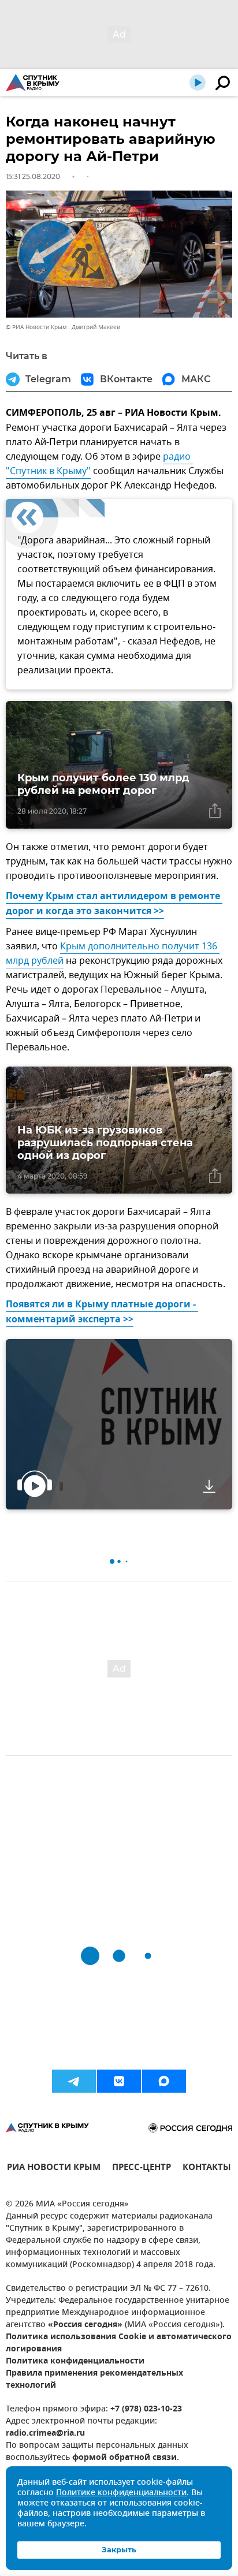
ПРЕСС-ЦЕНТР (142, 2169)
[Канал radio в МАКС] (164, 2081)
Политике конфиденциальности (121, 2493)
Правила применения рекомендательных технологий (94, 2380)
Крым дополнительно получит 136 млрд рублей (113, 954)
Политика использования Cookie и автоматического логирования (119, 2343)
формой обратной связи (124, 2458)
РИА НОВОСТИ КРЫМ (54, 2169)
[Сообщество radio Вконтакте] (119, 2081)
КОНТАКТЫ (207, 2169)
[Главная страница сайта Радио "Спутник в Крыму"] (33, 83)
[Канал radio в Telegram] (74, 2081)
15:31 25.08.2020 (33, 176)
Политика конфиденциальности (75, 2361)
